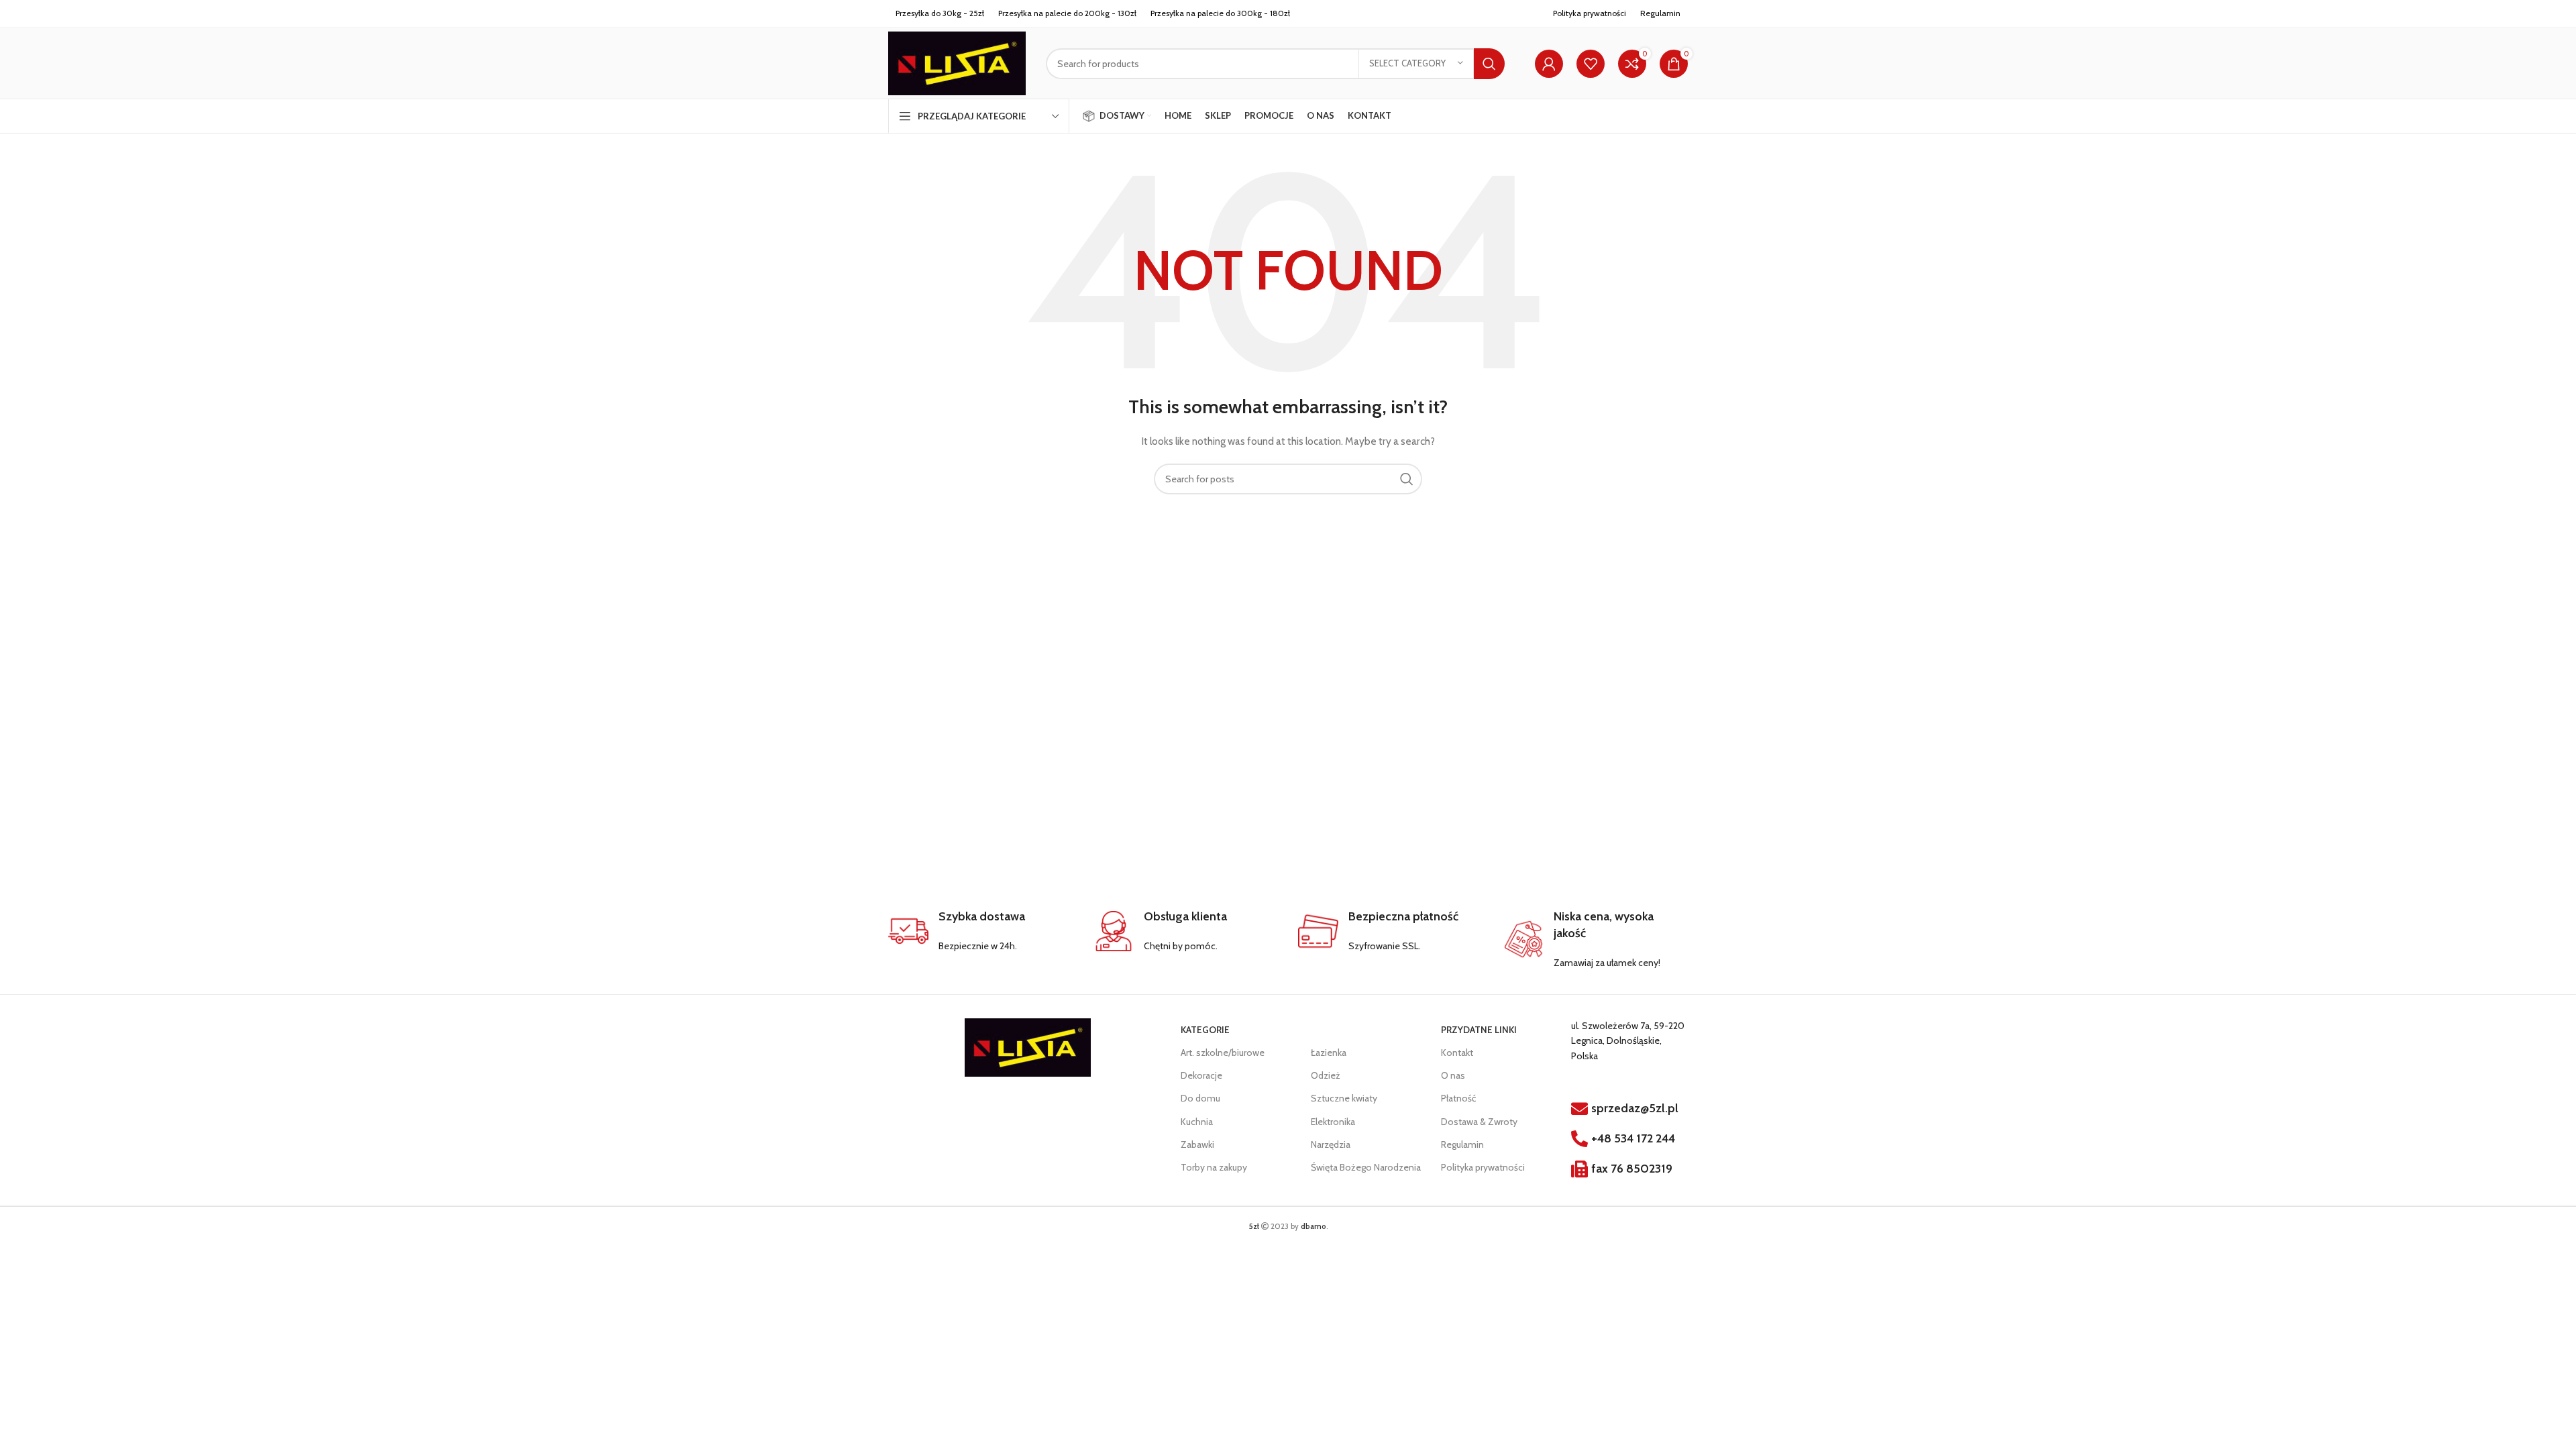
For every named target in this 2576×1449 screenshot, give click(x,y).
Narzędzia (1331, 1144)
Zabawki (1197, 1144)
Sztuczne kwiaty (1344, 1098)
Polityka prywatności (1590, 13)
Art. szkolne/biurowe (1223, 1053)
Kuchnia (1197, 1122)
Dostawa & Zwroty (1479, 1122)
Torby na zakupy (1214, 1167)
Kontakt (1457, 1053)
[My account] (1549, 64)
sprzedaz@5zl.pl (1635, 1108)
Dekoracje (1201, 1075)
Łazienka (1329, 1053)
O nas (1453, 1075)
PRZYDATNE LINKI (1479, 1030)
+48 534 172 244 (1633, 1138)
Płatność (1458, 1098)
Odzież (1326, 1075)
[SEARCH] (1489, 64)
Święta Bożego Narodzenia (1366, 1167)
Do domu (1200, 1098)
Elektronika (1333, 1122)
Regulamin (1462, 1144)
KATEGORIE (1205, 1030)
